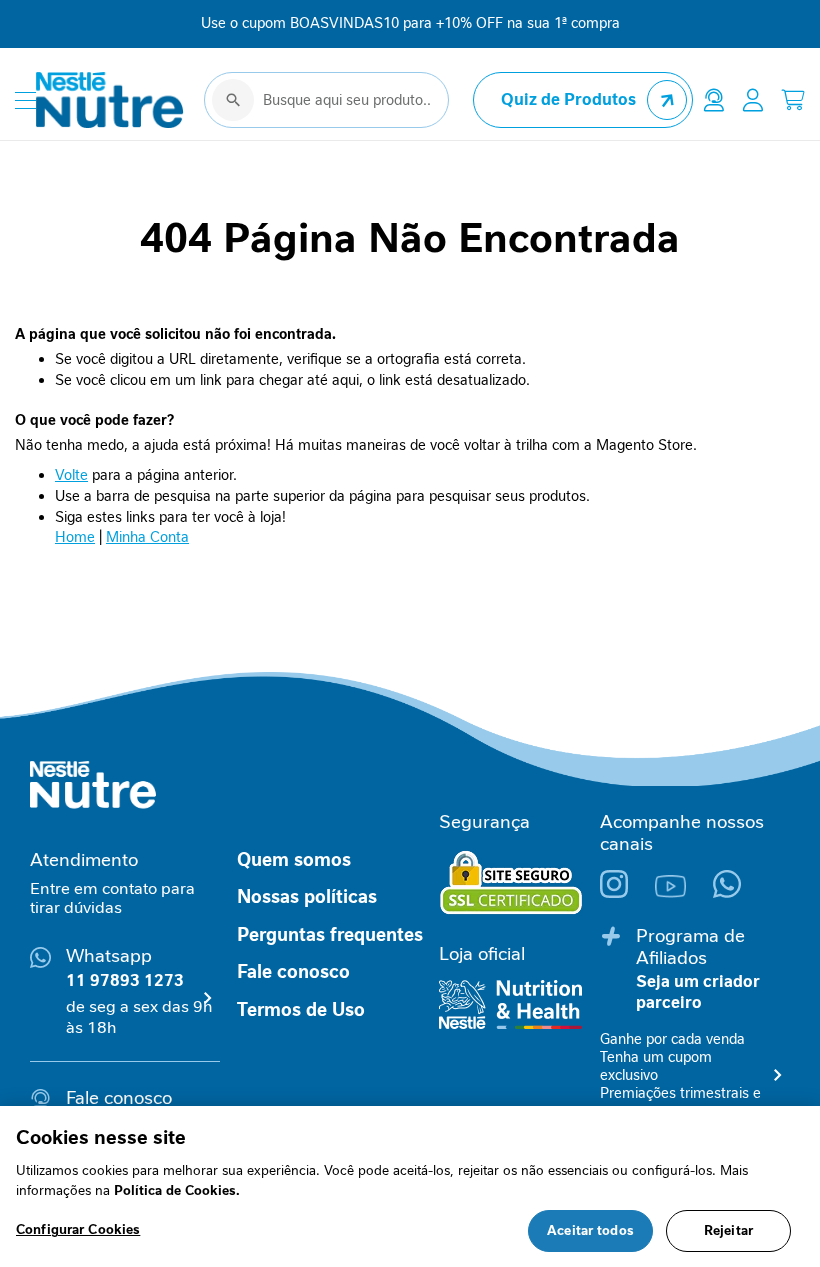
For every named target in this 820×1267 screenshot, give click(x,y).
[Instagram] (627, 892)
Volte (71, 475)
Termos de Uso (301, 1010)
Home (75, 537)
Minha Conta (147, 537)
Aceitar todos (590, 1230)
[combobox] (326, 100)
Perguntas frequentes (330, 935)
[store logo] (110, 100)
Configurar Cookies (78, 1229)
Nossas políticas (307, 897)
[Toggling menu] (25, 100)
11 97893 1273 (125, 980)
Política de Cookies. (177, 1190)
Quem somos (294, 860)
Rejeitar (728, 1230)
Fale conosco (293, 972)
